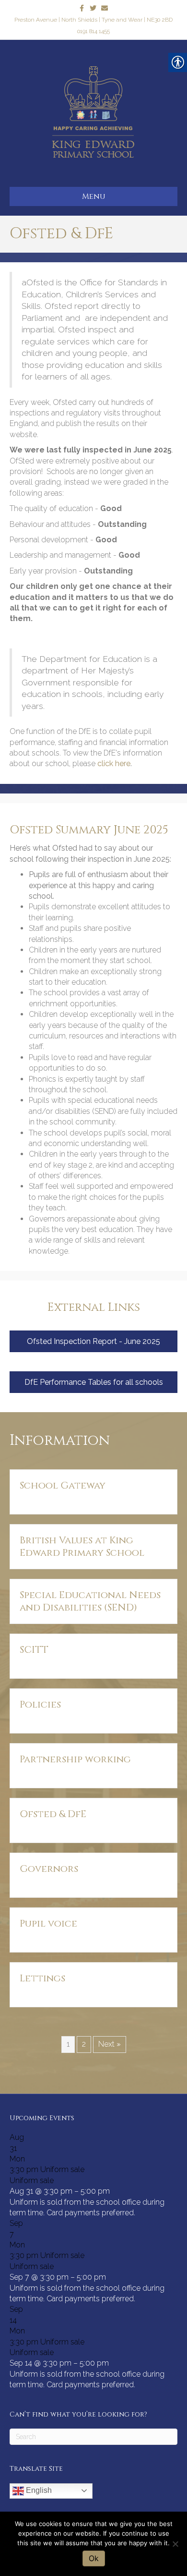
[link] (82, 8)
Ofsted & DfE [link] (53, 1814)
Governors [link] (49, 1869)
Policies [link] (40, 1704)
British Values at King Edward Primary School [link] (82, 1546)
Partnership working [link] (75, 1759)
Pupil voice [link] (48, 1923)
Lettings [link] (42, 1978)
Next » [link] (110, 2044)
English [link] (38, 2490)
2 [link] (84, 2044)
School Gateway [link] (63, 1485)
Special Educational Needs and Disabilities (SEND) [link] (90, 1601)
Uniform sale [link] (32, 2180)
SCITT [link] (34, 1650)
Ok (94, 2558)
